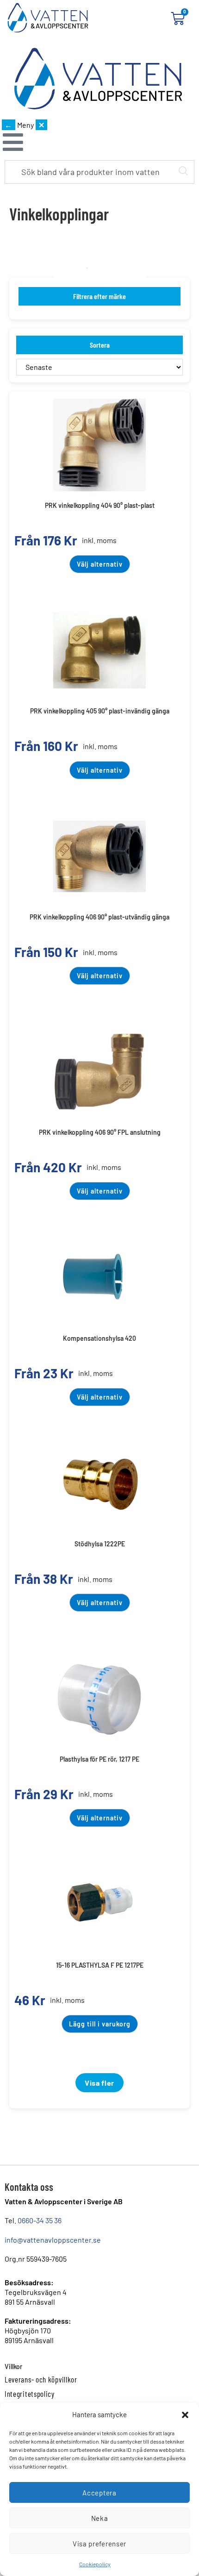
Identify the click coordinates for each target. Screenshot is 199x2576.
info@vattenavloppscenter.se (53, 2240)
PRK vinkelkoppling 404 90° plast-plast (100, 505)
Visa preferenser (99, 2544)
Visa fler (99, 2083)
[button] (185, 2415)
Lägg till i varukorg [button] (100, 2024)
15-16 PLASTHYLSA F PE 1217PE (100, 1965)
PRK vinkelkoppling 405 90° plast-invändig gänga (100, 711)
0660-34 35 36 (40, 2220)
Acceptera (99, 2493)
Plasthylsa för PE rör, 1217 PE (99, 1759)
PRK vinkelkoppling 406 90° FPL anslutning (100, 1132)
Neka (100, 2518)
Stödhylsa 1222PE (100, 1544)
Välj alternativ (100, 564)
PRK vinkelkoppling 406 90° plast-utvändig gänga (99, 917)
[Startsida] (98, 79)
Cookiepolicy (95, 2564)
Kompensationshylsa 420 (99, 1338)
